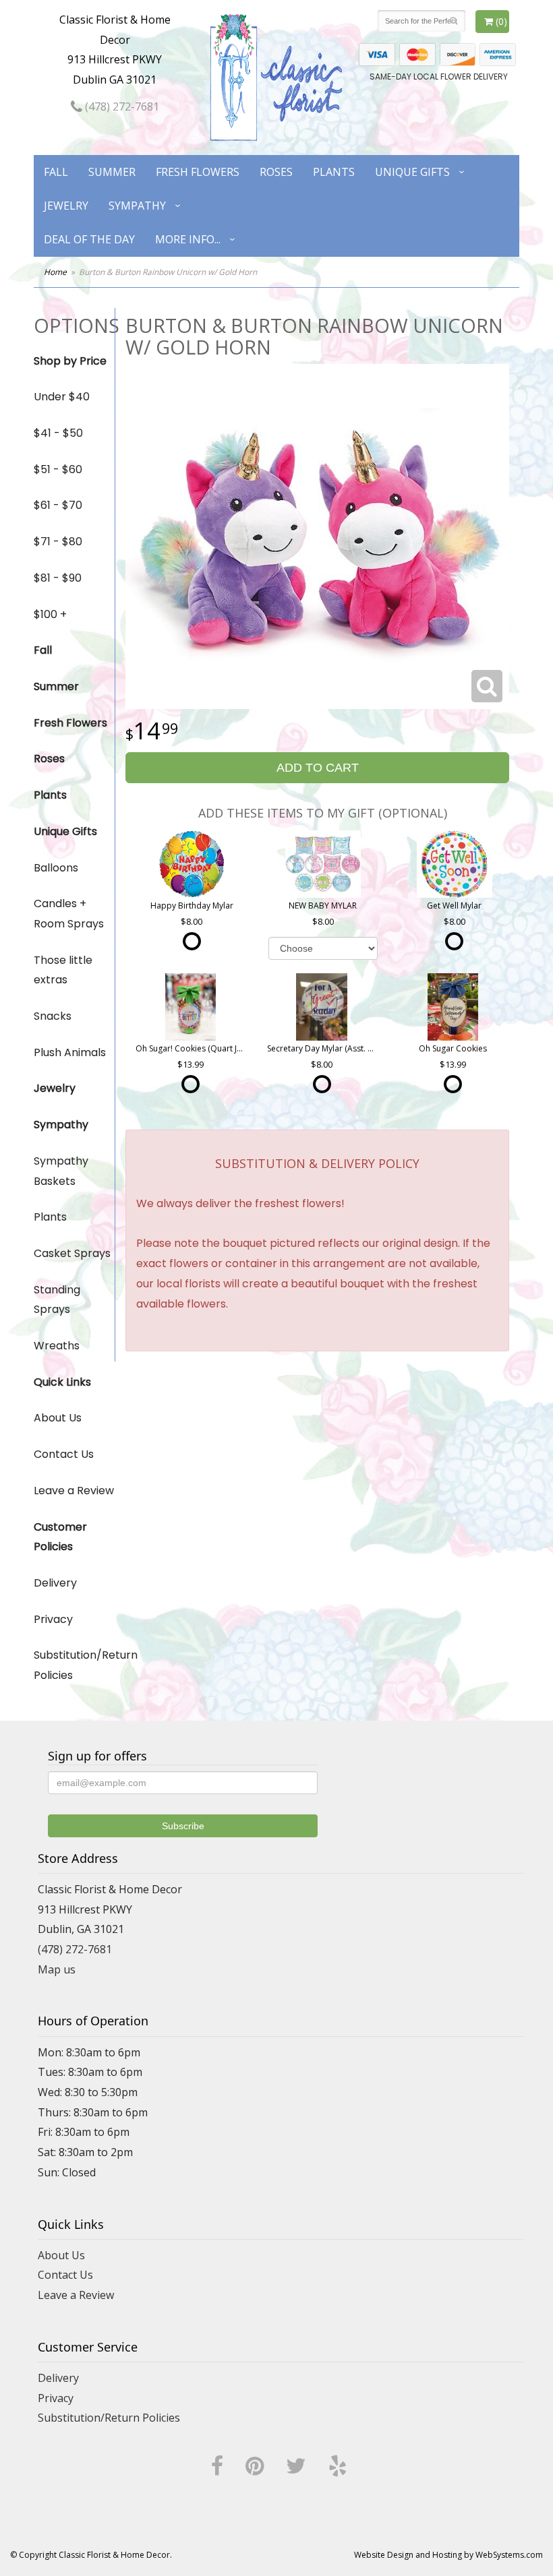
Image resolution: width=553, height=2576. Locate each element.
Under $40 (62, 397)
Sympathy (137, 206)
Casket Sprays (72, 1253)
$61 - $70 (58, 505)
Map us (57, 1969)
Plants (334, 172)
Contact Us (64, 1454)
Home (55, 272)
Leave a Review (74, 1491)
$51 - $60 (58, 469)
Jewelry (66, 206)
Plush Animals (70, 1052)
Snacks (53, 1016)
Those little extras (63, 970)
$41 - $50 (58, 433)
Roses (276, 172)
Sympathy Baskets (61, 1171)
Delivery (55, 1583)
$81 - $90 (58, 578)
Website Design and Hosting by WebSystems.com (448, 2555)
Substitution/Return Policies (74, 1665)
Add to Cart (318, 768)
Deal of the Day (89, 239)
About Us (58, 1418)
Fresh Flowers (198, 172)
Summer (112, 172)
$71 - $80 (58, 542)
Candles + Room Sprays (69, 914)
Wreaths (57, 1346)
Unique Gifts (412, 172)
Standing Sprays (57, 1300)
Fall (56, 172)
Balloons (56, 868)
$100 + (50, 614)
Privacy (53, 1619)
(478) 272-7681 (121, 106)
